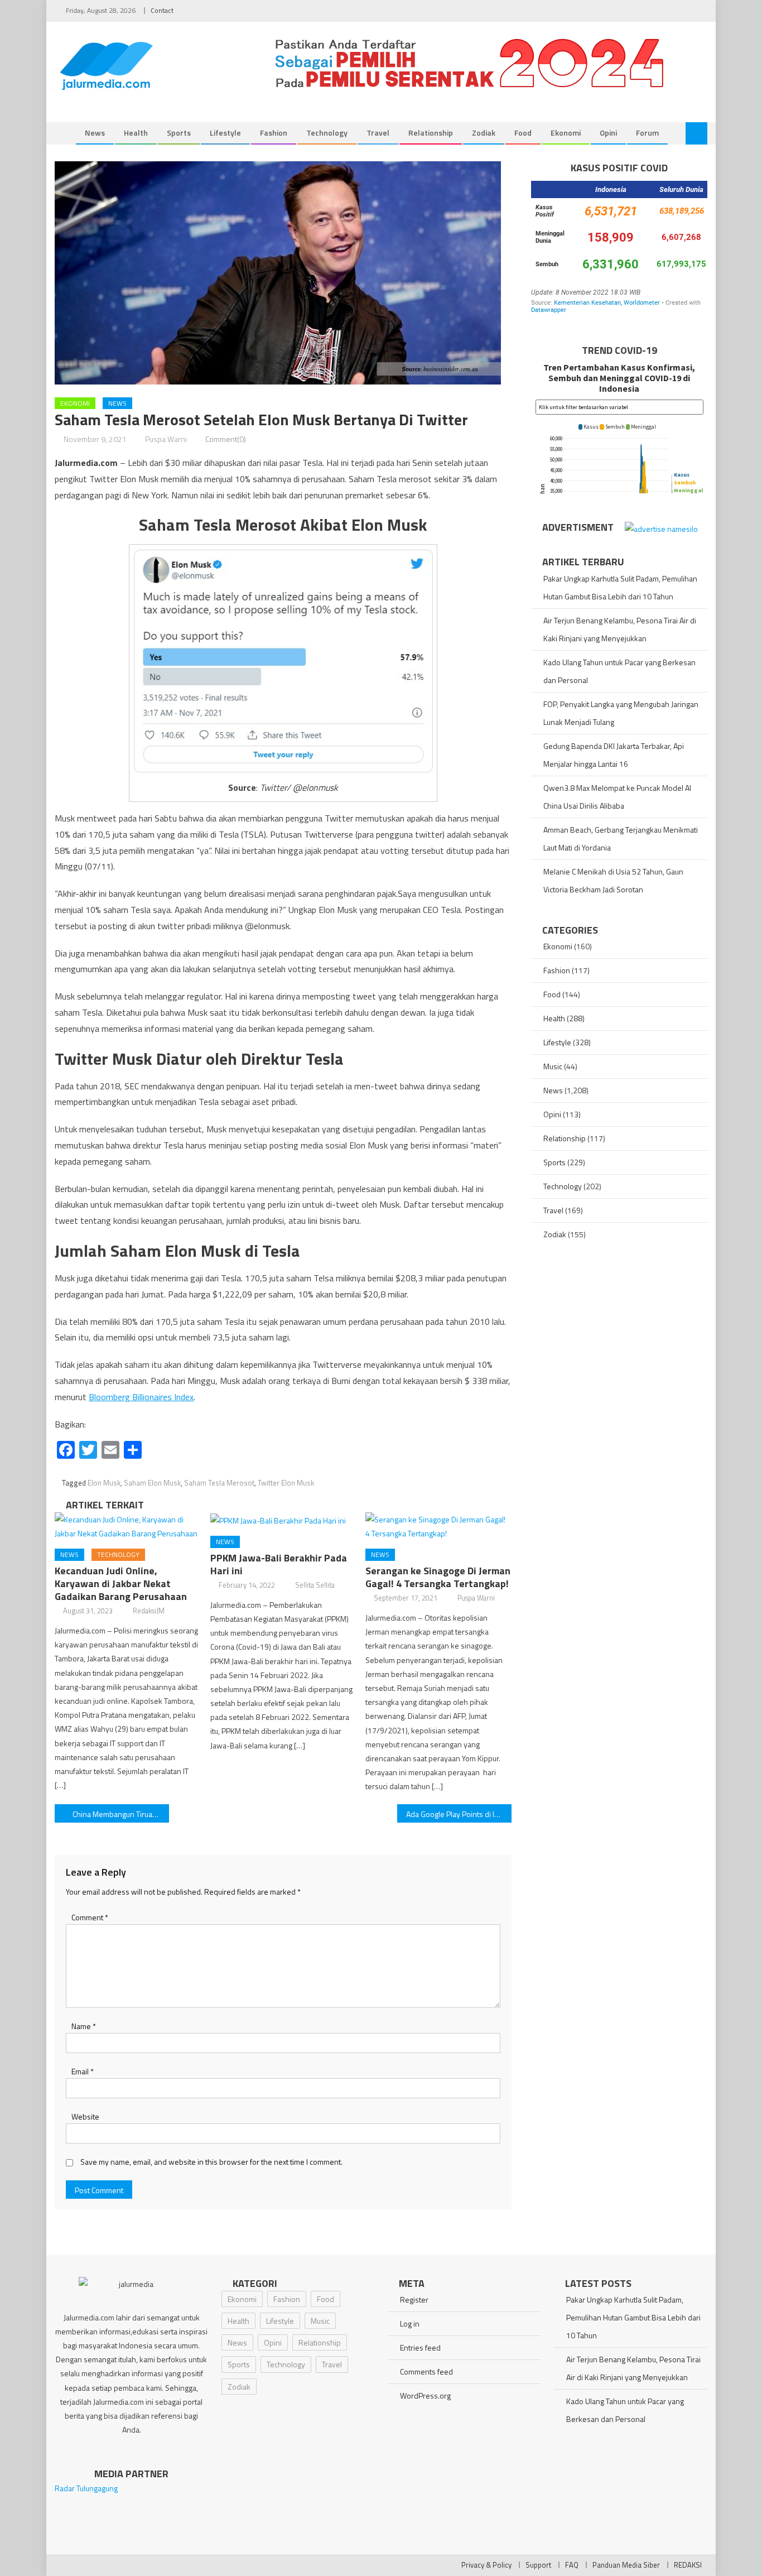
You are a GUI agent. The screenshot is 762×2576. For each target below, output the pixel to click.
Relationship (431, 133)
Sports (179, 133)
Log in (410, 2323)
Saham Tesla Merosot (219, 1483)
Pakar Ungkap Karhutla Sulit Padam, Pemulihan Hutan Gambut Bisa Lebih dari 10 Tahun (620, 587)
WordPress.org (425, 2395)
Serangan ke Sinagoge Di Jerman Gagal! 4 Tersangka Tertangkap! (438, 1577)
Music (553, 1066)
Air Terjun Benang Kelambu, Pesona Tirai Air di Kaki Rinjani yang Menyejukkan (620, 629)
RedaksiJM (149, 1611)
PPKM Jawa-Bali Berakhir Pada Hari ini (279, 1564)
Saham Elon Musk (152, 1483)
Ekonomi (566, 133)
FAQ (572, 2565)
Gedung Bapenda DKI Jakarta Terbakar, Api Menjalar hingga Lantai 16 (614, 755)
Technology (327, 133)
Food (523, 133)
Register (414, 2299)
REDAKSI (688, 2565)
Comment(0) (226, 439)
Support (538, 2565)
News (95, 133)
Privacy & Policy (486, 2565)
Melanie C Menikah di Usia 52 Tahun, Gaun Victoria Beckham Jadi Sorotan (613, 880)
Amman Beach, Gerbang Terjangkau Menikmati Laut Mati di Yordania (621, 838)
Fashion (274, 133)
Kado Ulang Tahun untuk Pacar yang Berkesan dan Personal (619, 671)
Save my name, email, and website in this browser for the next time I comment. (211, 2162)
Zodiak (484, 133)
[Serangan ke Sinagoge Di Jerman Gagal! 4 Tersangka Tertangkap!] (438, 1526)
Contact (162, 10)
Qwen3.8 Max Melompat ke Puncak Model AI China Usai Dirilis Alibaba (617, 797)
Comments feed (426, 2371)
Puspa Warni (166, 439)
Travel (378, 133)
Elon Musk (104, 1483)
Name (84, 2026)
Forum (647, 133)
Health (136, 133)
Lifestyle (225, 133)
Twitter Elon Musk (286, 1483)
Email (83, 2071)
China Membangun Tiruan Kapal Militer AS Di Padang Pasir (121, 1814)
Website (85, 2116)
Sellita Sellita (315, 1585)
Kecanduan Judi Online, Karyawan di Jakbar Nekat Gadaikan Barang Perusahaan (121, 1583)
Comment (90, 1917)
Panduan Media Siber (626, 2565)
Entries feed (420, 2347)
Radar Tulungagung (86, 2488)
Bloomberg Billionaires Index (141, 1397)
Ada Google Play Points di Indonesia (459, 1814)
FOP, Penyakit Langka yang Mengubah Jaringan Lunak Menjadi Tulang (621, 713)
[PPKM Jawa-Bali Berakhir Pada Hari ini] (283, 1520)
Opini (608, 133)
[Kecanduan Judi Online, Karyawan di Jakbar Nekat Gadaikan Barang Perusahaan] (128, 1526)
